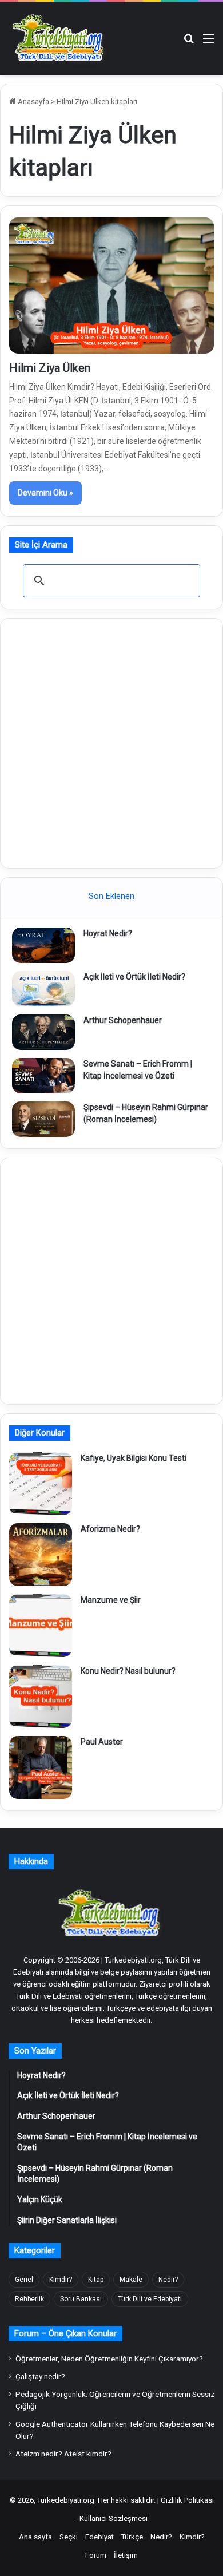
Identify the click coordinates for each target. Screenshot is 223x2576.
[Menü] (209, 43)
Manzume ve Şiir (111, 1600)
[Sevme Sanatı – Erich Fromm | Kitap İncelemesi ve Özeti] (43, 1076)
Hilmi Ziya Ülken (50, 368)
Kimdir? (61, 2280)
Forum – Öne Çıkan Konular (65, 2333)
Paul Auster (102, 1742)
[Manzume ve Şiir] (41, 1626)
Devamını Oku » (45, 493)
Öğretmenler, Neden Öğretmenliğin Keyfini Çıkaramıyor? (109, 2359)
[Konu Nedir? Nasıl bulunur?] (41, 1697)
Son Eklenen (111, 896)
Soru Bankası (81, 2299)
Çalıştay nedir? (40, 2376)
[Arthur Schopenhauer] (43, 1032)
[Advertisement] (111, 742)
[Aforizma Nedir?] (41, 1555)
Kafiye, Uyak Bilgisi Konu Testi (134, 1458)
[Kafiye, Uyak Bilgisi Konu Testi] (41, 1484)
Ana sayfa (35, 2537)
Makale (131, 2280)
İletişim (126, 2555)
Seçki (69, 2537)
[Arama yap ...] (189, 43)
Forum (96, 2555)
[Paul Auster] (41, 1767)
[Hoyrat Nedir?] (43, 945)
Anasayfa (33, 102)
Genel (24, 2280)
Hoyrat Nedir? (108, 933)
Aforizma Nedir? (110, 1529)
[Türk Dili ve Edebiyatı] (60, 38)
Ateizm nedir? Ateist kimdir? (63, 2454)
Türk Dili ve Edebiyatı (150, 2299)
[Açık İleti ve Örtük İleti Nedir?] (43, 989)
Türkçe (132, 2537)
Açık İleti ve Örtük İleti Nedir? (134, 977)
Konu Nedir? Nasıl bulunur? (128, 1671)
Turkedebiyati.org (66, 2500)
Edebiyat (99, 2537)
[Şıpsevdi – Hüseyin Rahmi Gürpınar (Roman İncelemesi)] (43, 1119)
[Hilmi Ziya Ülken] (111, 286)
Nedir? (168, 2280)
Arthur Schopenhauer (123, 1020)
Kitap (96, 2280)
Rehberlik (29, 2299)
